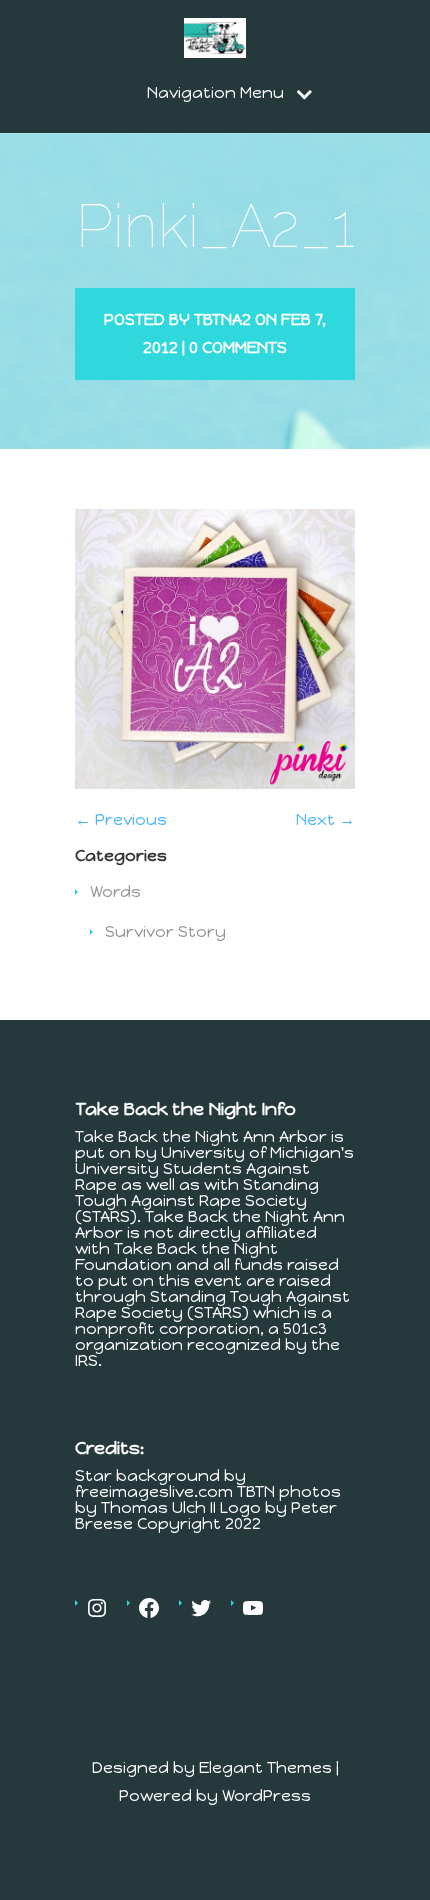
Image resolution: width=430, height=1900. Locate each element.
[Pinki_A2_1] (215, 783)
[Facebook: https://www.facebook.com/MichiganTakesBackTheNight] (149, 1608)
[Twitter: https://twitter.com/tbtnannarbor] (201, 1608)
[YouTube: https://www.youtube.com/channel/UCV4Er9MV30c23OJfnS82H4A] (253, 1608)
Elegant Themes (265, 1767)
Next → (325, 819)
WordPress (266, 1795)
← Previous (121, 819)
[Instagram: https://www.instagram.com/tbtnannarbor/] (97, 1608)
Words (115, 891)
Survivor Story (165, 931)
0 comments (238, 347)
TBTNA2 (222, 319)
